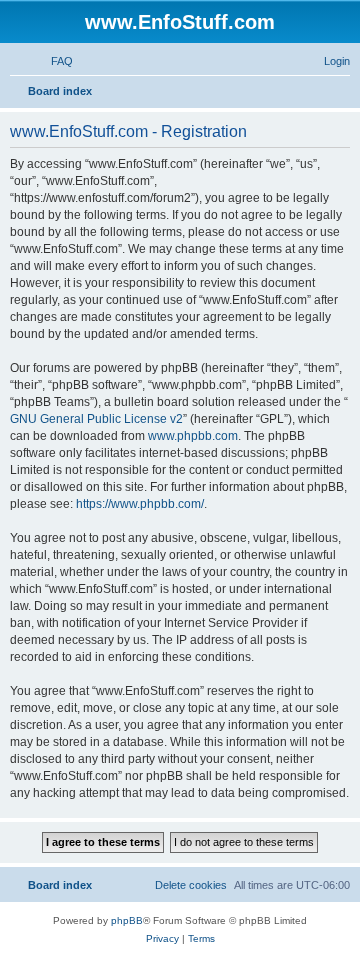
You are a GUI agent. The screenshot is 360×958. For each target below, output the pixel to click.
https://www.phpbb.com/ (140, 504)
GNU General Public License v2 (96, 419)
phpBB (127, 920)
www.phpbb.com (193, 436)
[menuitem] (53, 61)
